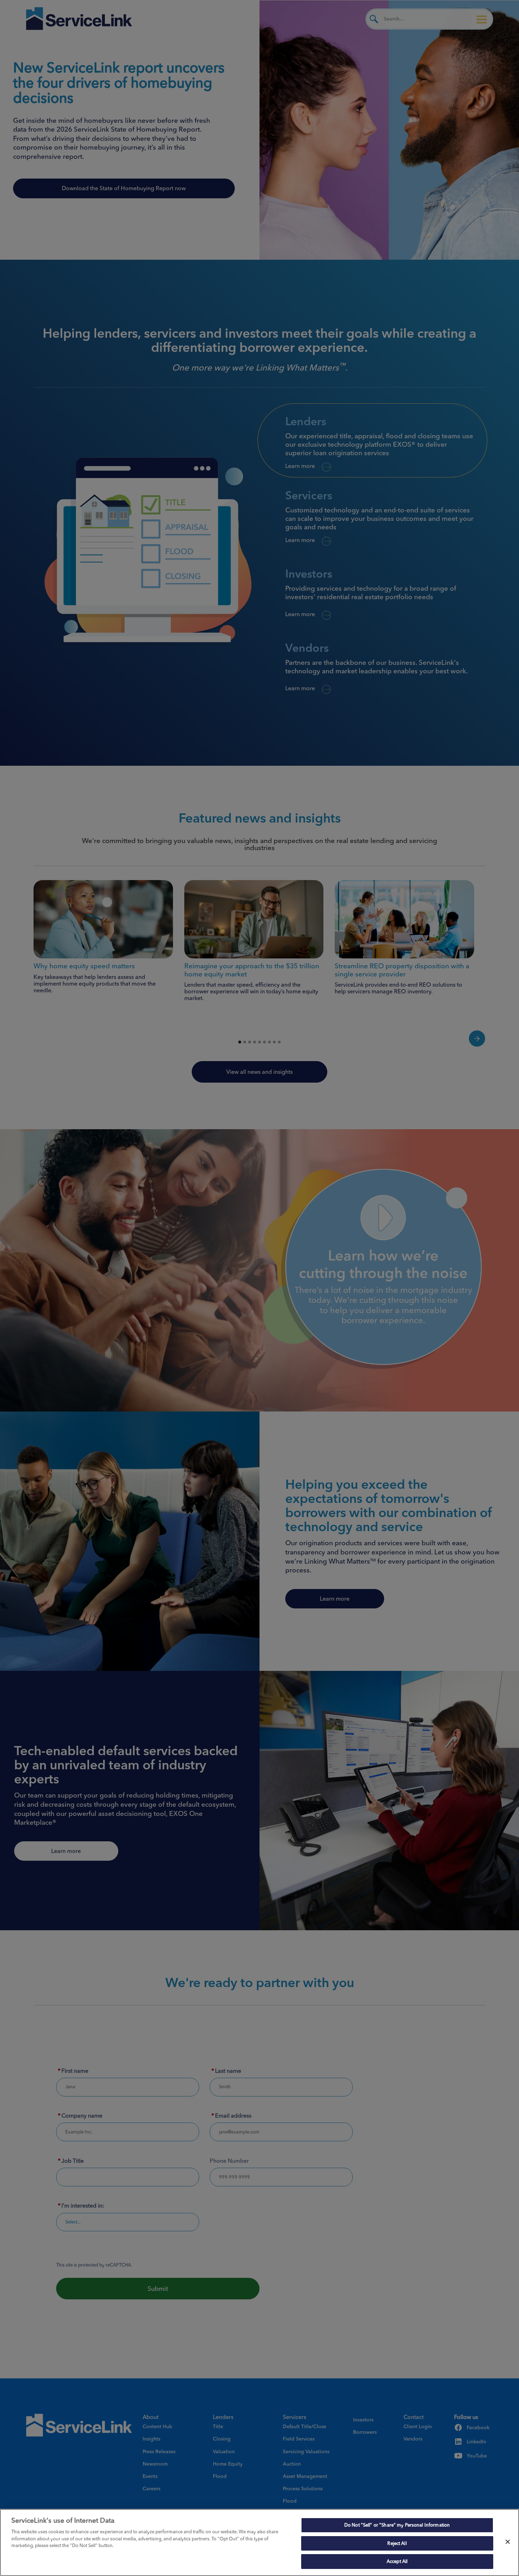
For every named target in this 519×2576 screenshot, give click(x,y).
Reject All (397, 2543)
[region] (259, 2542)
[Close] (508, 2542)
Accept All (397, 2561)
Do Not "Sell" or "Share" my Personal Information (397, 2525)
